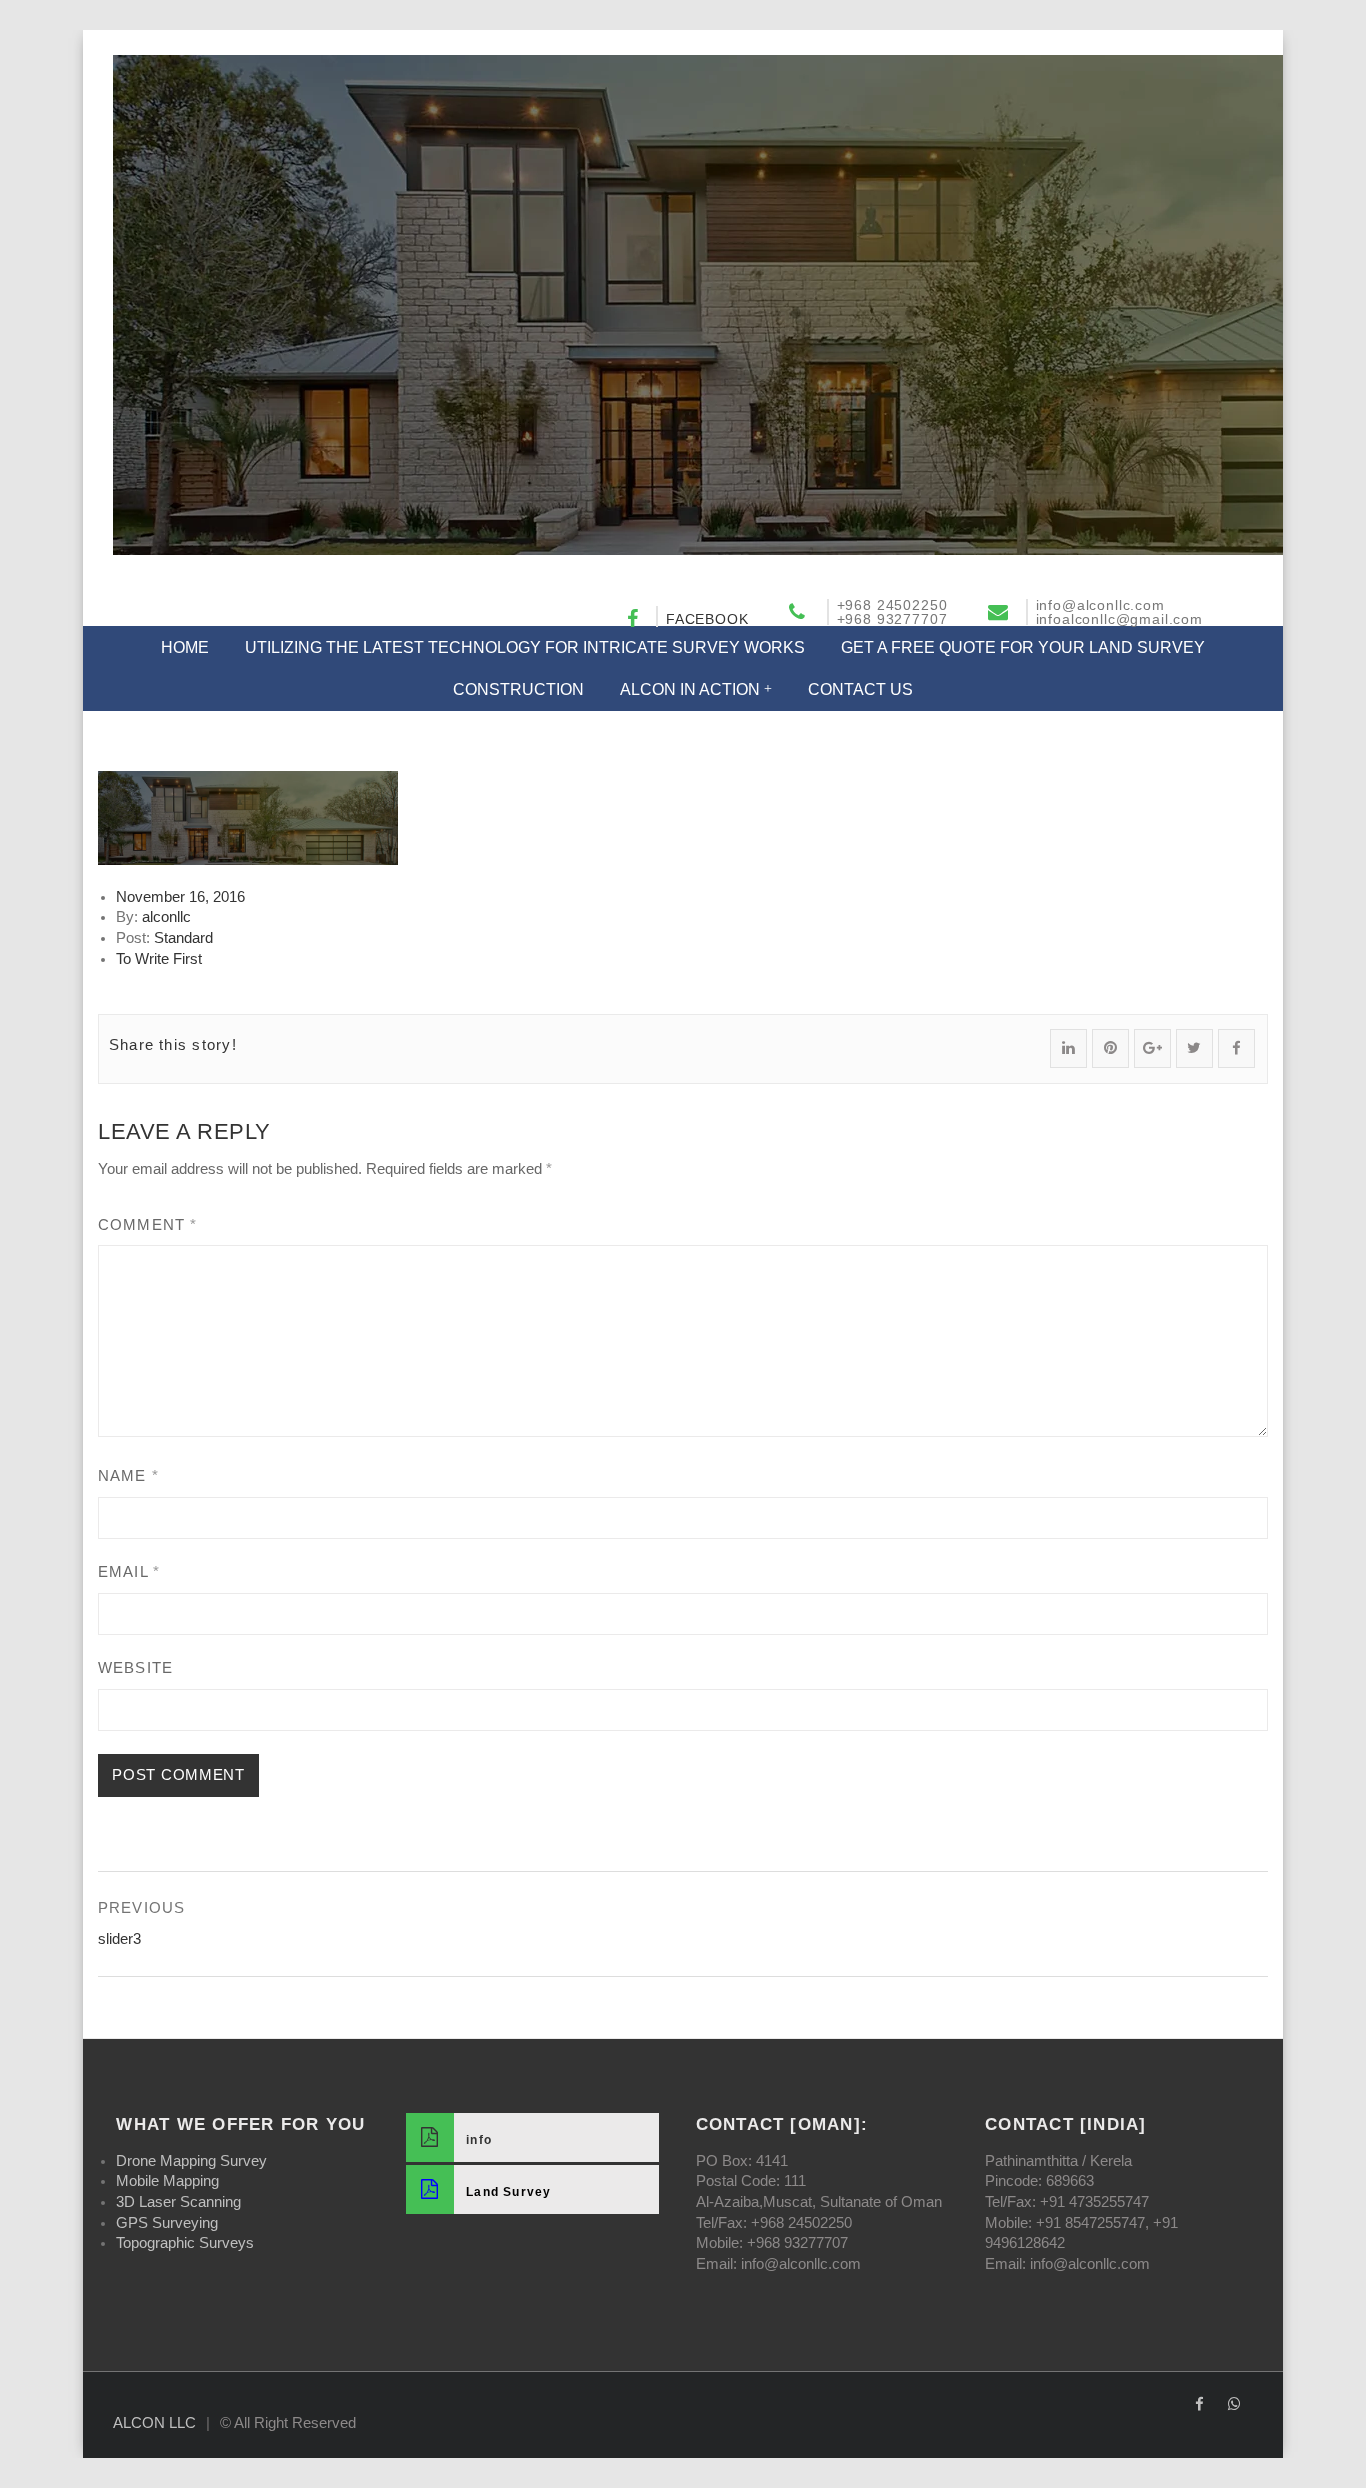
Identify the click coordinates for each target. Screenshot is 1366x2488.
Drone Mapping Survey (191, 2161)
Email (129, 1572)
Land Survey (509, 2192)
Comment (147, 1225)
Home (185, 647)
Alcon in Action (690, 689)
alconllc (166, 917)
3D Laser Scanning (178, 2202)
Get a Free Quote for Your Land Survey (1023, 647)
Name (128, 1476)
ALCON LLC (154, 2423)
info (479, 2140)
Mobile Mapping (167, 2181)
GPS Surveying (167, 2223)
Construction (518, 689)
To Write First (159, 959)
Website (135, 1668)
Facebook (707, 619)
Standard (183, 938)
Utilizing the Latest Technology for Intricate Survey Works (525, 647)
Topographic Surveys (185, 2243)
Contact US (860, 689)
